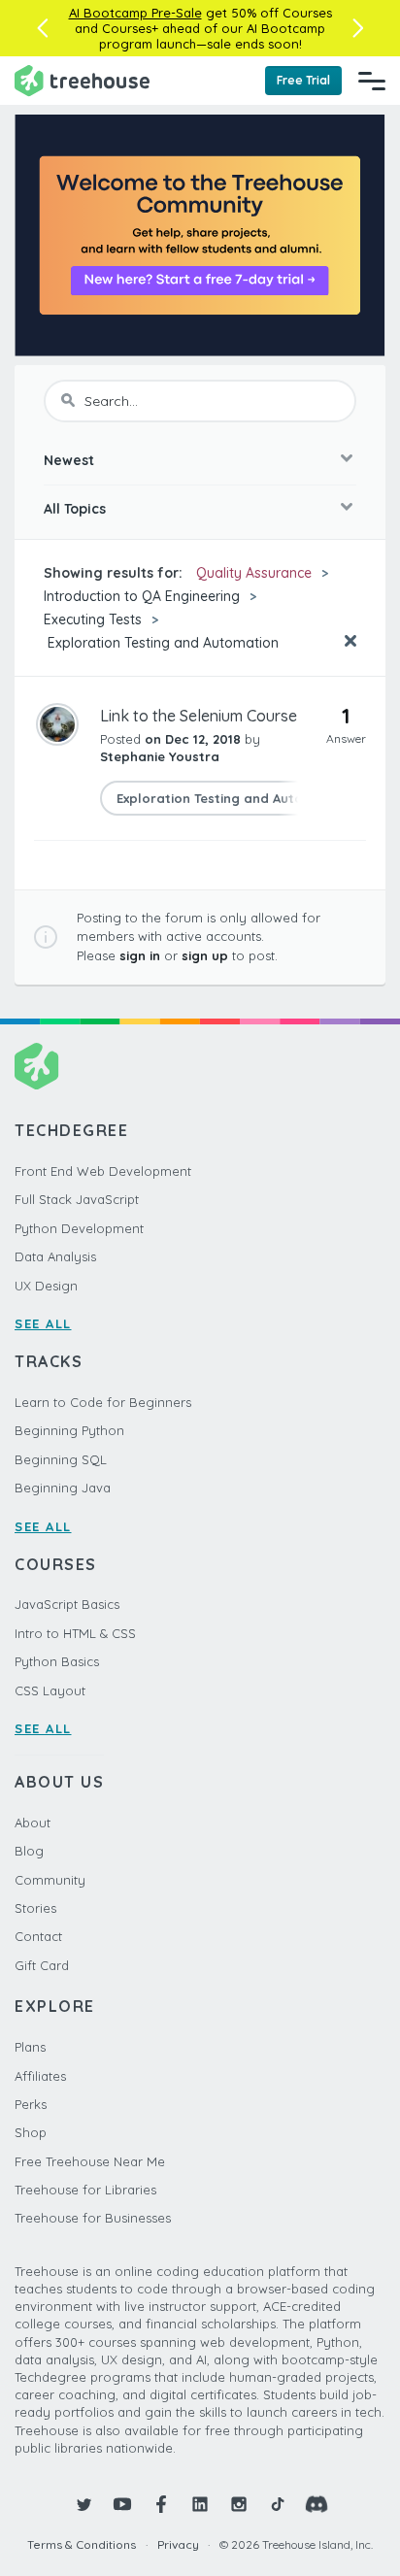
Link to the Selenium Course (199, 716)
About (33, 1823)
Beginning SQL (61, 1459)
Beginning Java (63, 1488)
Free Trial (303, 80)
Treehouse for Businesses (93, 2218)
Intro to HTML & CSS (75, 1633)
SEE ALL (43, 1323)
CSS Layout (50, 1690)
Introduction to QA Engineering (142, 596)
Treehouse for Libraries (85, 2190)
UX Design (46, 1286)
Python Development (79, 1228)
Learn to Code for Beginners (103, 1402)
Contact (38, 1936)
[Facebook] (161, 2504)
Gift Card (42, 1965)
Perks (31, 2104)
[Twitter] (83, 2504)
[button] (42, 28)
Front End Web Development (103, 1171)
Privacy (178, 2544)
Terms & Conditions (82, 2544)
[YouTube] (122, 2504)
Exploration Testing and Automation (161, 643)
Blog (29, 1851)
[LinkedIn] (200, 2504)
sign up (205, 955)
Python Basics (57, 1661)
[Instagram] (239, 2504)
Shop (31, 2132)
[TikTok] (278, 2504)
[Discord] (317, 2504)
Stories (35, 1908)
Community (50, 1880)
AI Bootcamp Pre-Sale (135, 13)
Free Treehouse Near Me (90, 2161)
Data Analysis (55, 1256)
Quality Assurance (254, 573)
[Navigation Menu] (372, 81)
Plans (30, 2047)
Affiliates (40, 2076)
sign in (140, 955)
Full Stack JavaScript (77, 1199)
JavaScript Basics (67, 1604)
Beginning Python (69, 1430)
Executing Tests (93, 619)
